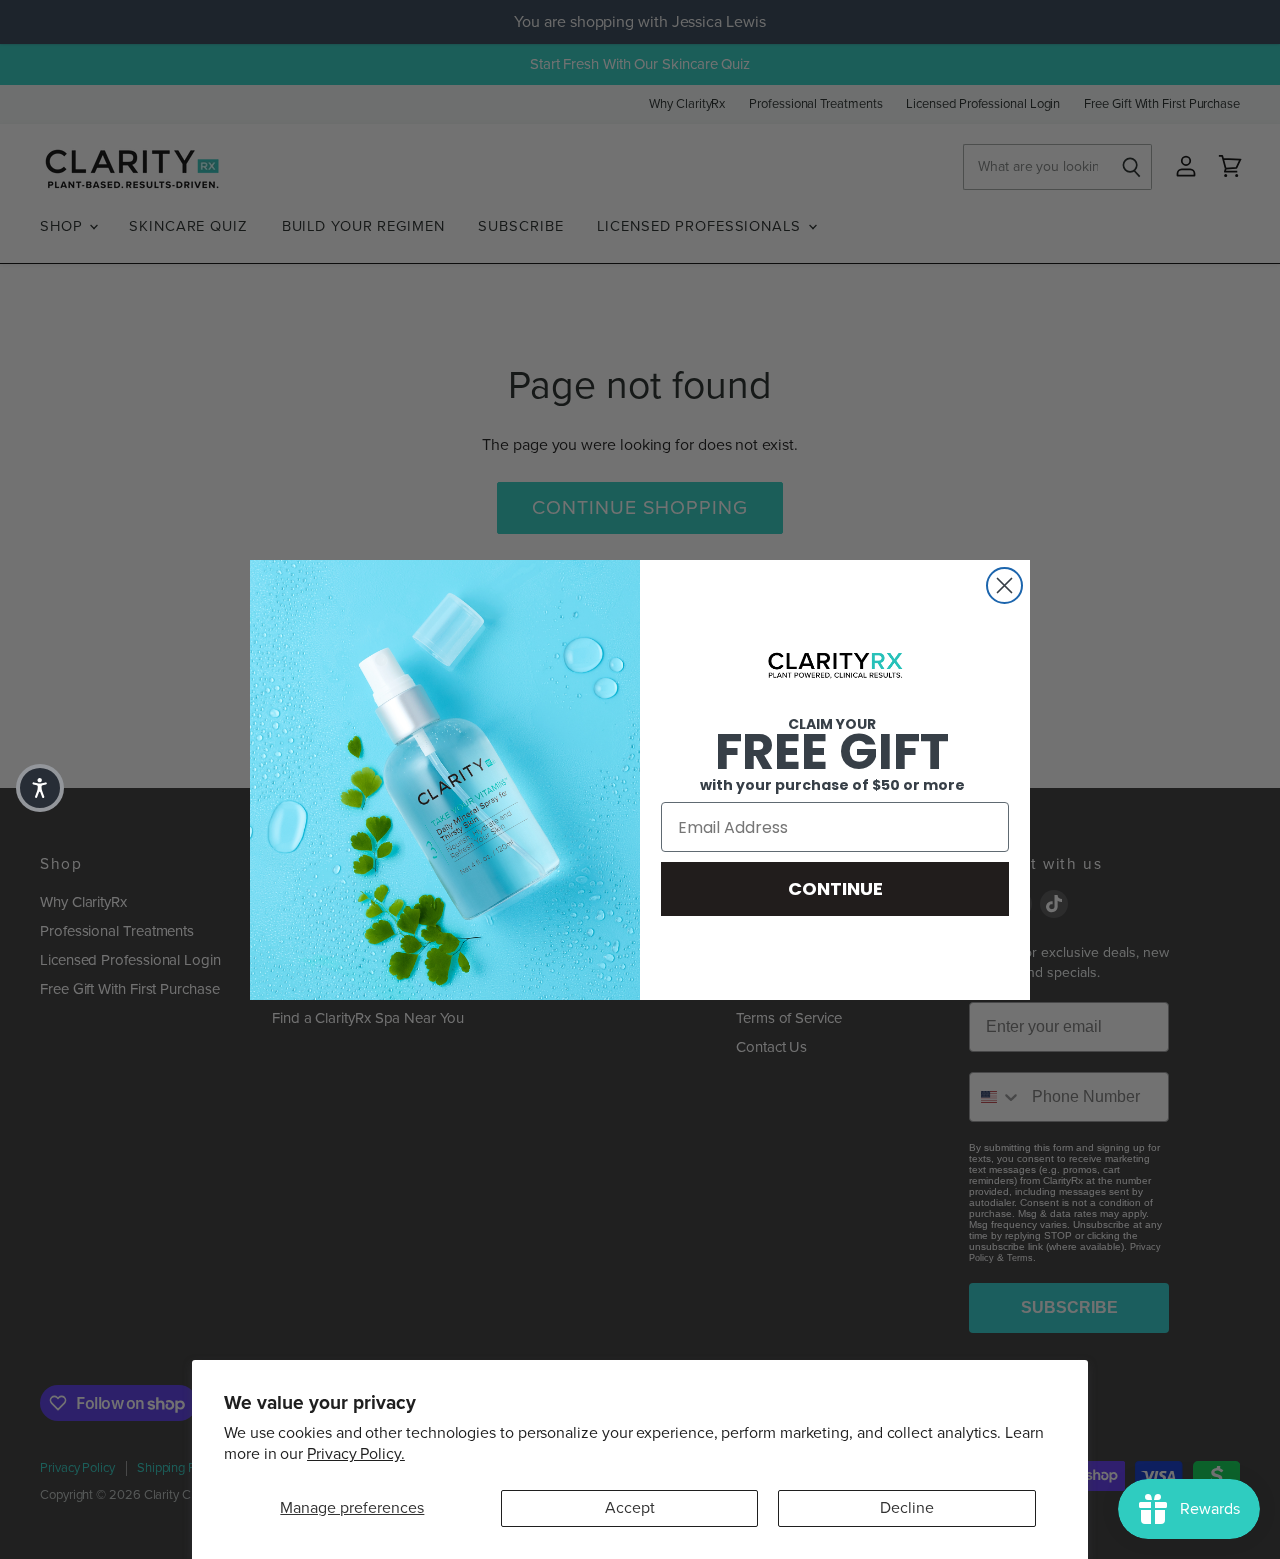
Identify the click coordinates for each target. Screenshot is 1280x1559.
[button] (40, 788)
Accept (630, 1508)
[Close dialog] (1004, 585)
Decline (907, 1508)
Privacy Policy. (356, 1454)
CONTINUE (835, 888)
